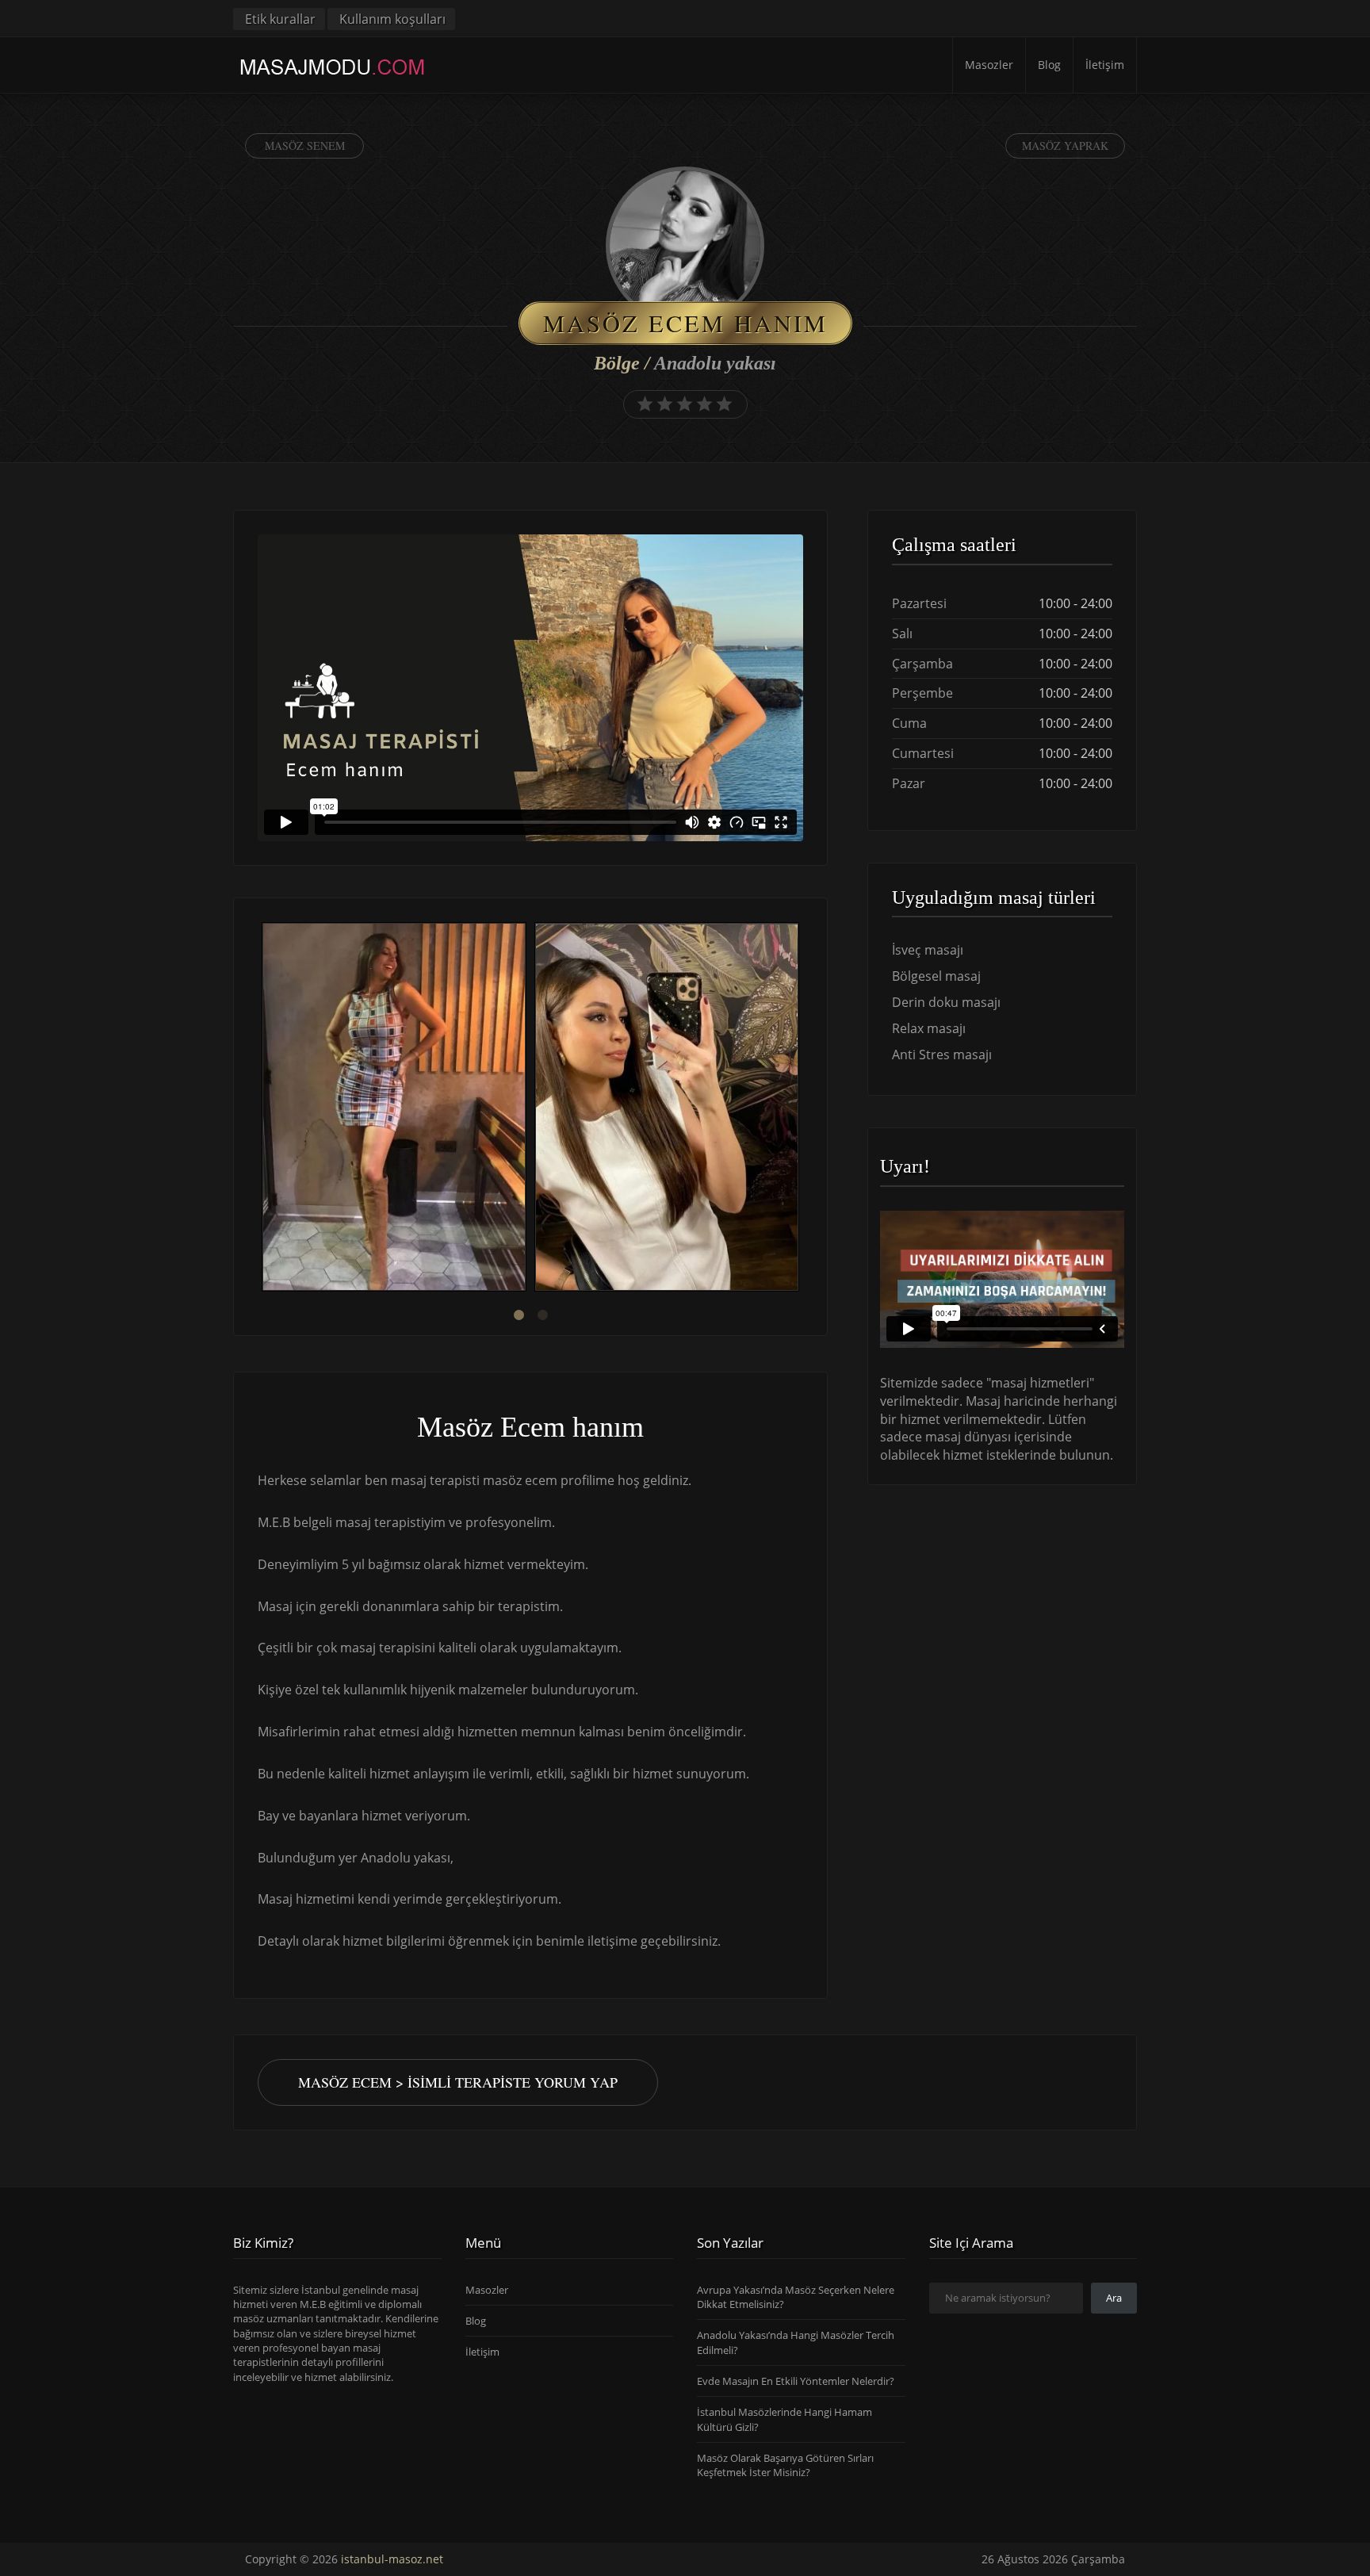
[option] (394, 1109)
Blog (1049, 65)
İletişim (1105, 65)
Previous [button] (258, 1109)
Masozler (989, 65)
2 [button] (542, 1315)
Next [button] (803, 1109)
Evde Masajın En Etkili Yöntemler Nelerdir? (796, 2381)
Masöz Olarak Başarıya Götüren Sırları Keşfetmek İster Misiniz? (785, 2465)
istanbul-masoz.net (392, 2559)
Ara (1114, 2298)
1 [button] (519, 1315)
